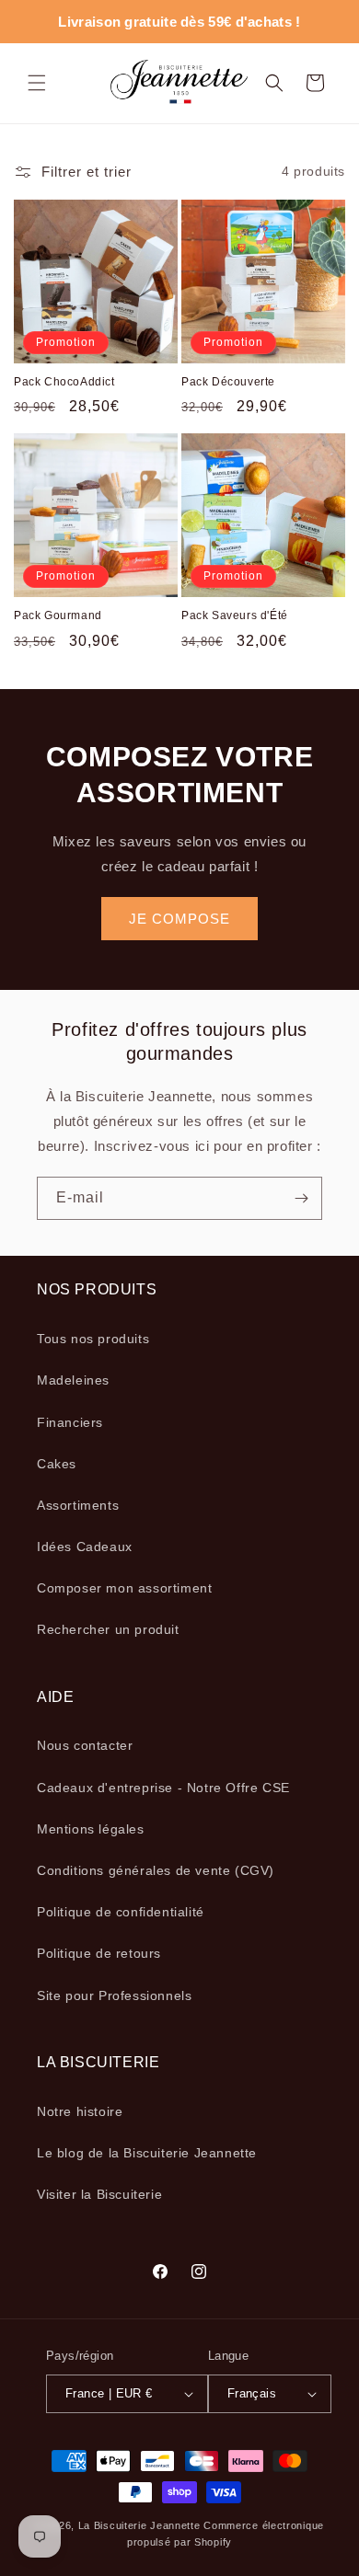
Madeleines (73, 1380)
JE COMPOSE (179, 919)
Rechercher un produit (108, 1629)
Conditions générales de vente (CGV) (156, 1870)
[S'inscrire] (301, 1198)
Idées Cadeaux (85, 1547)
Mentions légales (91, 1829)
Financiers (70, 1422)
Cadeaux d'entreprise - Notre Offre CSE (163, 1788)
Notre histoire (80, 2111)
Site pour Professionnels (114, 1995)
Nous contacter (85, 1745)
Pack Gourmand (58, 615)
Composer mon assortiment (124, 1588)
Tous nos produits (93, 1339)
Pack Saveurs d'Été (235, 615)
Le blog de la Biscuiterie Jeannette (147, 2153)
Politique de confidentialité (121, 1912)
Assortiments (78, 1505)
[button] (37, 83)
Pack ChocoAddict (64, 382)
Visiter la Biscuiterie (99, 2194)
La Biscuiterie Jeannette (139, 2525)
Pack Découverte (228, 382)
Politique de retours (99, 1953)
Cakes (57, 1464)
